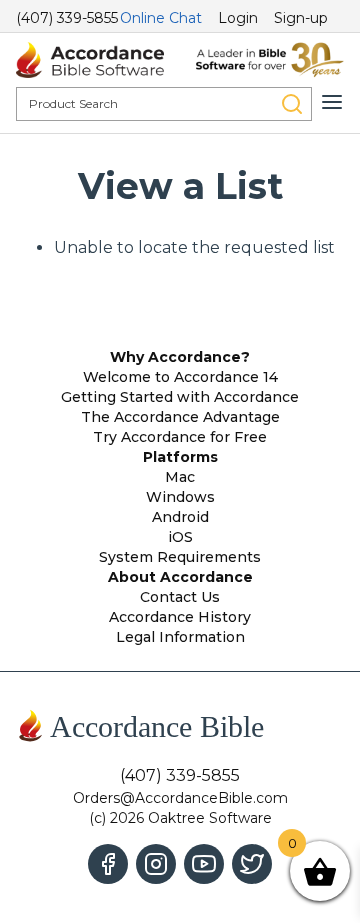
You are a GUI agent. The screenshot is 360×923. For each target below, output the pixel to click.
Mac (180, 477)
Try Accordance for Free (180, 437)
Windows (180, 497)
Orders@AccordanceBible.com (180, 798)
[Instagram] (156, 864)
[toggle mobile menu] (332, 102)
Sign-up (301, 18)
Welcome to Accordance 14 (180, 377)
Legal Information (180, 637)
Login (238, 18)
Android (180, 517)
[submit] (292, 104)
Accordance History (180, 617)
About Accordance (180, 577)
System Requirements (180, 557)
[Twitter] (252, 864)
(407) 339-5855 (67, 18)
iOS (180, 537)
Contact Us (180, 597)
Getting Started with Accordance (180, 397)
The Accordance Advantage (180, 417)
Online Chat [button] (161, 18)
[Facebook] (108, 864)
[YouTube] (204, 864)
